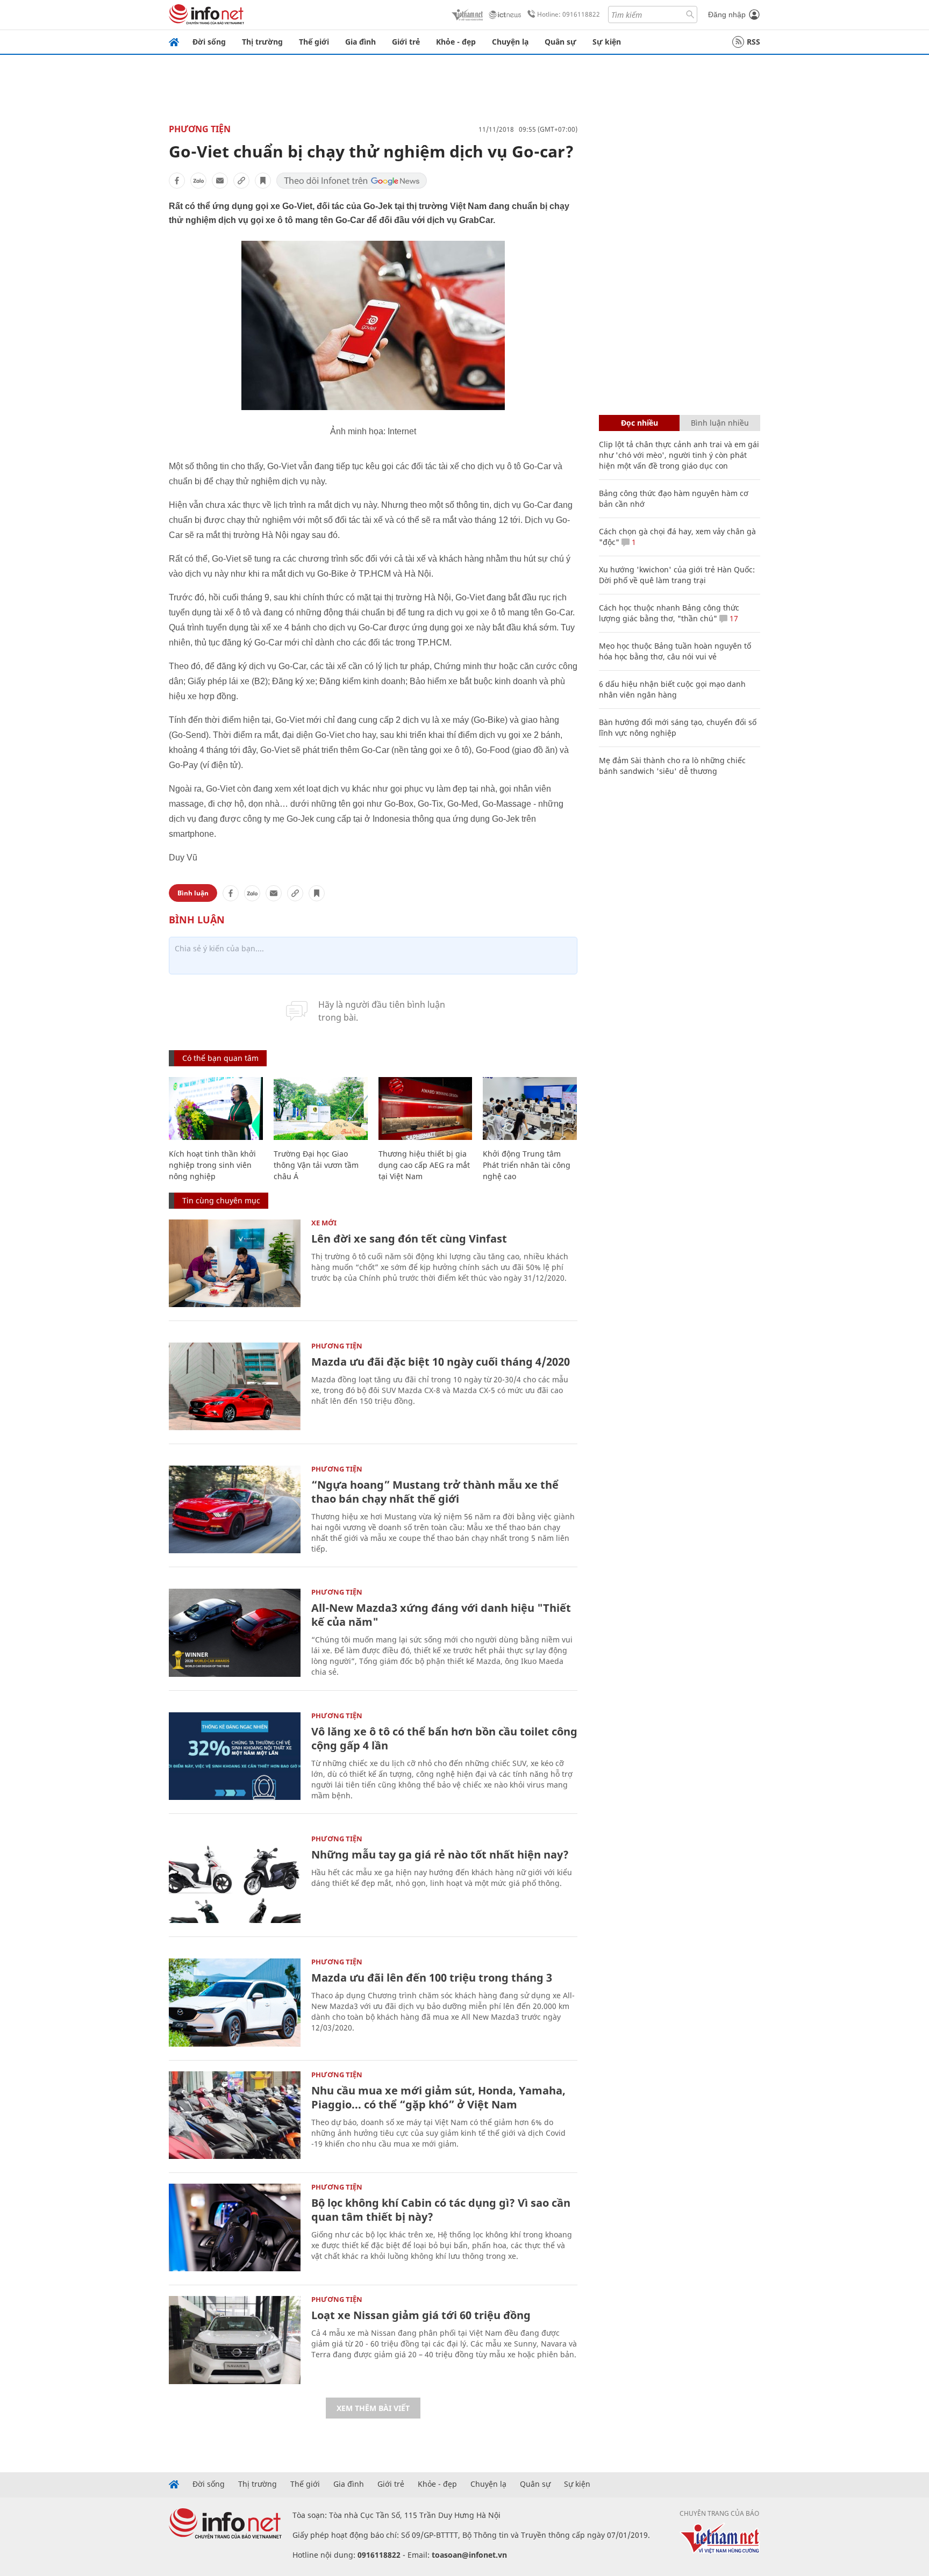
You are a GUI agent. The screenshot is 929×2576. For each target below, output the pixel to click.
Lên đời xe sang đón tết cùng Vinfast (409, 1239)
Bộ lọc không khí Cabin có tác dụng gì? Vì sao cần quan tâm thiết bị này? (441, 2210)
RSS (753, 42)
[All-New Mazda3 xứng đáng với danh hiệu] (235, 1633)
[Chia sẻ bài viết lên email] (220, 181)
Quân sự (560, 42)
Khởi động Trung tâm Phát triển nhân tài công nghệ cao (527, 1165)
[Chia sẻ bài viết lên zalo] (198, 181)
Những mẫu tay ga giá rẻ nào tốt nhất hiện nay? (440, 1854)
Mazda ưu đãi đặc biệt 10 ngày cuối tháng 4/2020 (441, 1362)
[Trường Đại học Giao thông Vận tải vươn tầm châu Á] (321, 1108)
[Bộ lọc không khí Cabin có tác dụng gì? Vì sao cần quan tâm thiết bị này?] (235, 2227)
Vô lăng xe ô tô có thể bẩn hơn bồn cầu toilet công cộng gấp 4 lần (444, 1738)
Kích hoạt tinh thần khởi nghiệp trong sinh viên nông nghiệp (212, 1165)
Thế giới (314, 42)
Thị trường (262, 42)
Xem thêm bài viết (373, 2408)
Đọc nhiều (639, 423)
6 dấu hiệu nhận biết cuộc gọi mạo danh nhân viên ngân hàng (672, 689)
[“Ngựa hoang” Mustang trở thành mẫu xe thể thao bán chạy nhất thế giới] (235, 1509)
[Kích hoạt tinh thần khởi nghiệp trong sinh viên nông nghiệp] (216, 1108)
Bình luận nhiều (720, 423)
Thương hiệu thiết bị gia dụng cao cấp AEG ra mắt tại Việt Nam (424, 1165)
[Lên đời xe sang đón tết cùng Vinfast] (235, 1263)
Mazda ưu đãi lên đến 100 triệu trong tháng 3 (432, 1978)
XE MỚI (324, 1223)
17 (733, 618)
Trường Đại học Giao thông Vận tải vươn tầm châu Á (316, 1165)
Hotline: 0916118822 (569, 14)
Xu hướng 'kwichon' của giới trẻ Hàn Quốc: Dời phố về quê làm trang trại (677, 575)
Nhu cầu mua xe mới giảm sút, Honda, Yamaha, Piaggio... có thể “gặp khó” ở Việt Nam (438, 2097)
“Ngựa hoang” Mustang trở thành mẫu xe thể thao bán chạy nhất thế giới (435, 1492)
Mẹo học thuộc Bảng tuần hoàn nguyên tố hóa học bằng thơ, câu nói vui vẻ (675, 651)
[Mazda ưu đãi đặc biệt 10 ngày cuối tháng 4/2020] (235, 1386)
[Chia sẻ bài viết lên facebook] (177, 181)
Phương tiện (200, 129)
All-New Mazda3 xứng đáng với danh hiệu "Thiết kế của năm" (441, 1615)
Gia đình (360, 42)
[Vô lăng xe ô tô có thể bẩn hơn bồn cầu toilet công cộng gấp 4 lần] (235, 1756)
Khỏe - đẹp (456, 42)
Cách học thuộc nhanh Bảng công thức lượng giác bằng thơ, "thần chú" (669, 613)
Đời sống (209, 42)
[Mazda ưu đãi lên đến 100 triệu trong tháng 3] (235, 2002)
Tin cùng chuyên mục (221, 1200)
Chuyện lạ (510, 42)
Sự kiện (607, 42)
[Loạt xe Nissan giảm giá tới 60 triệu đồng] (235, 2340)
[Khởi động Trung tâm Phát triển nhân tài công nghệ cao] (530, 1108)
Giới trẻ (406, 42)
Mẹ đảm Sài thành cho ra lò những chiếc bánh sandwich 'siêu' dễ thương (672, 766)
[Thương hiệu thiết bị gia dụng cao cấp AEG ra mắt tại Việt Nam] (426, 1108)
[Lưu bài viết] (263, 181)
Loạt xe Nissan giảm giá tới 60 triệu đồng (421, 2315)
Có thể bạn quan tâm (220, 1058)
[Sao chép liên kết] (241, 181)
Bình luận (193, 893)
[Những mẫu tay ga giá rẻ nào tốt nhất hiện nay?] (235, 1879)
